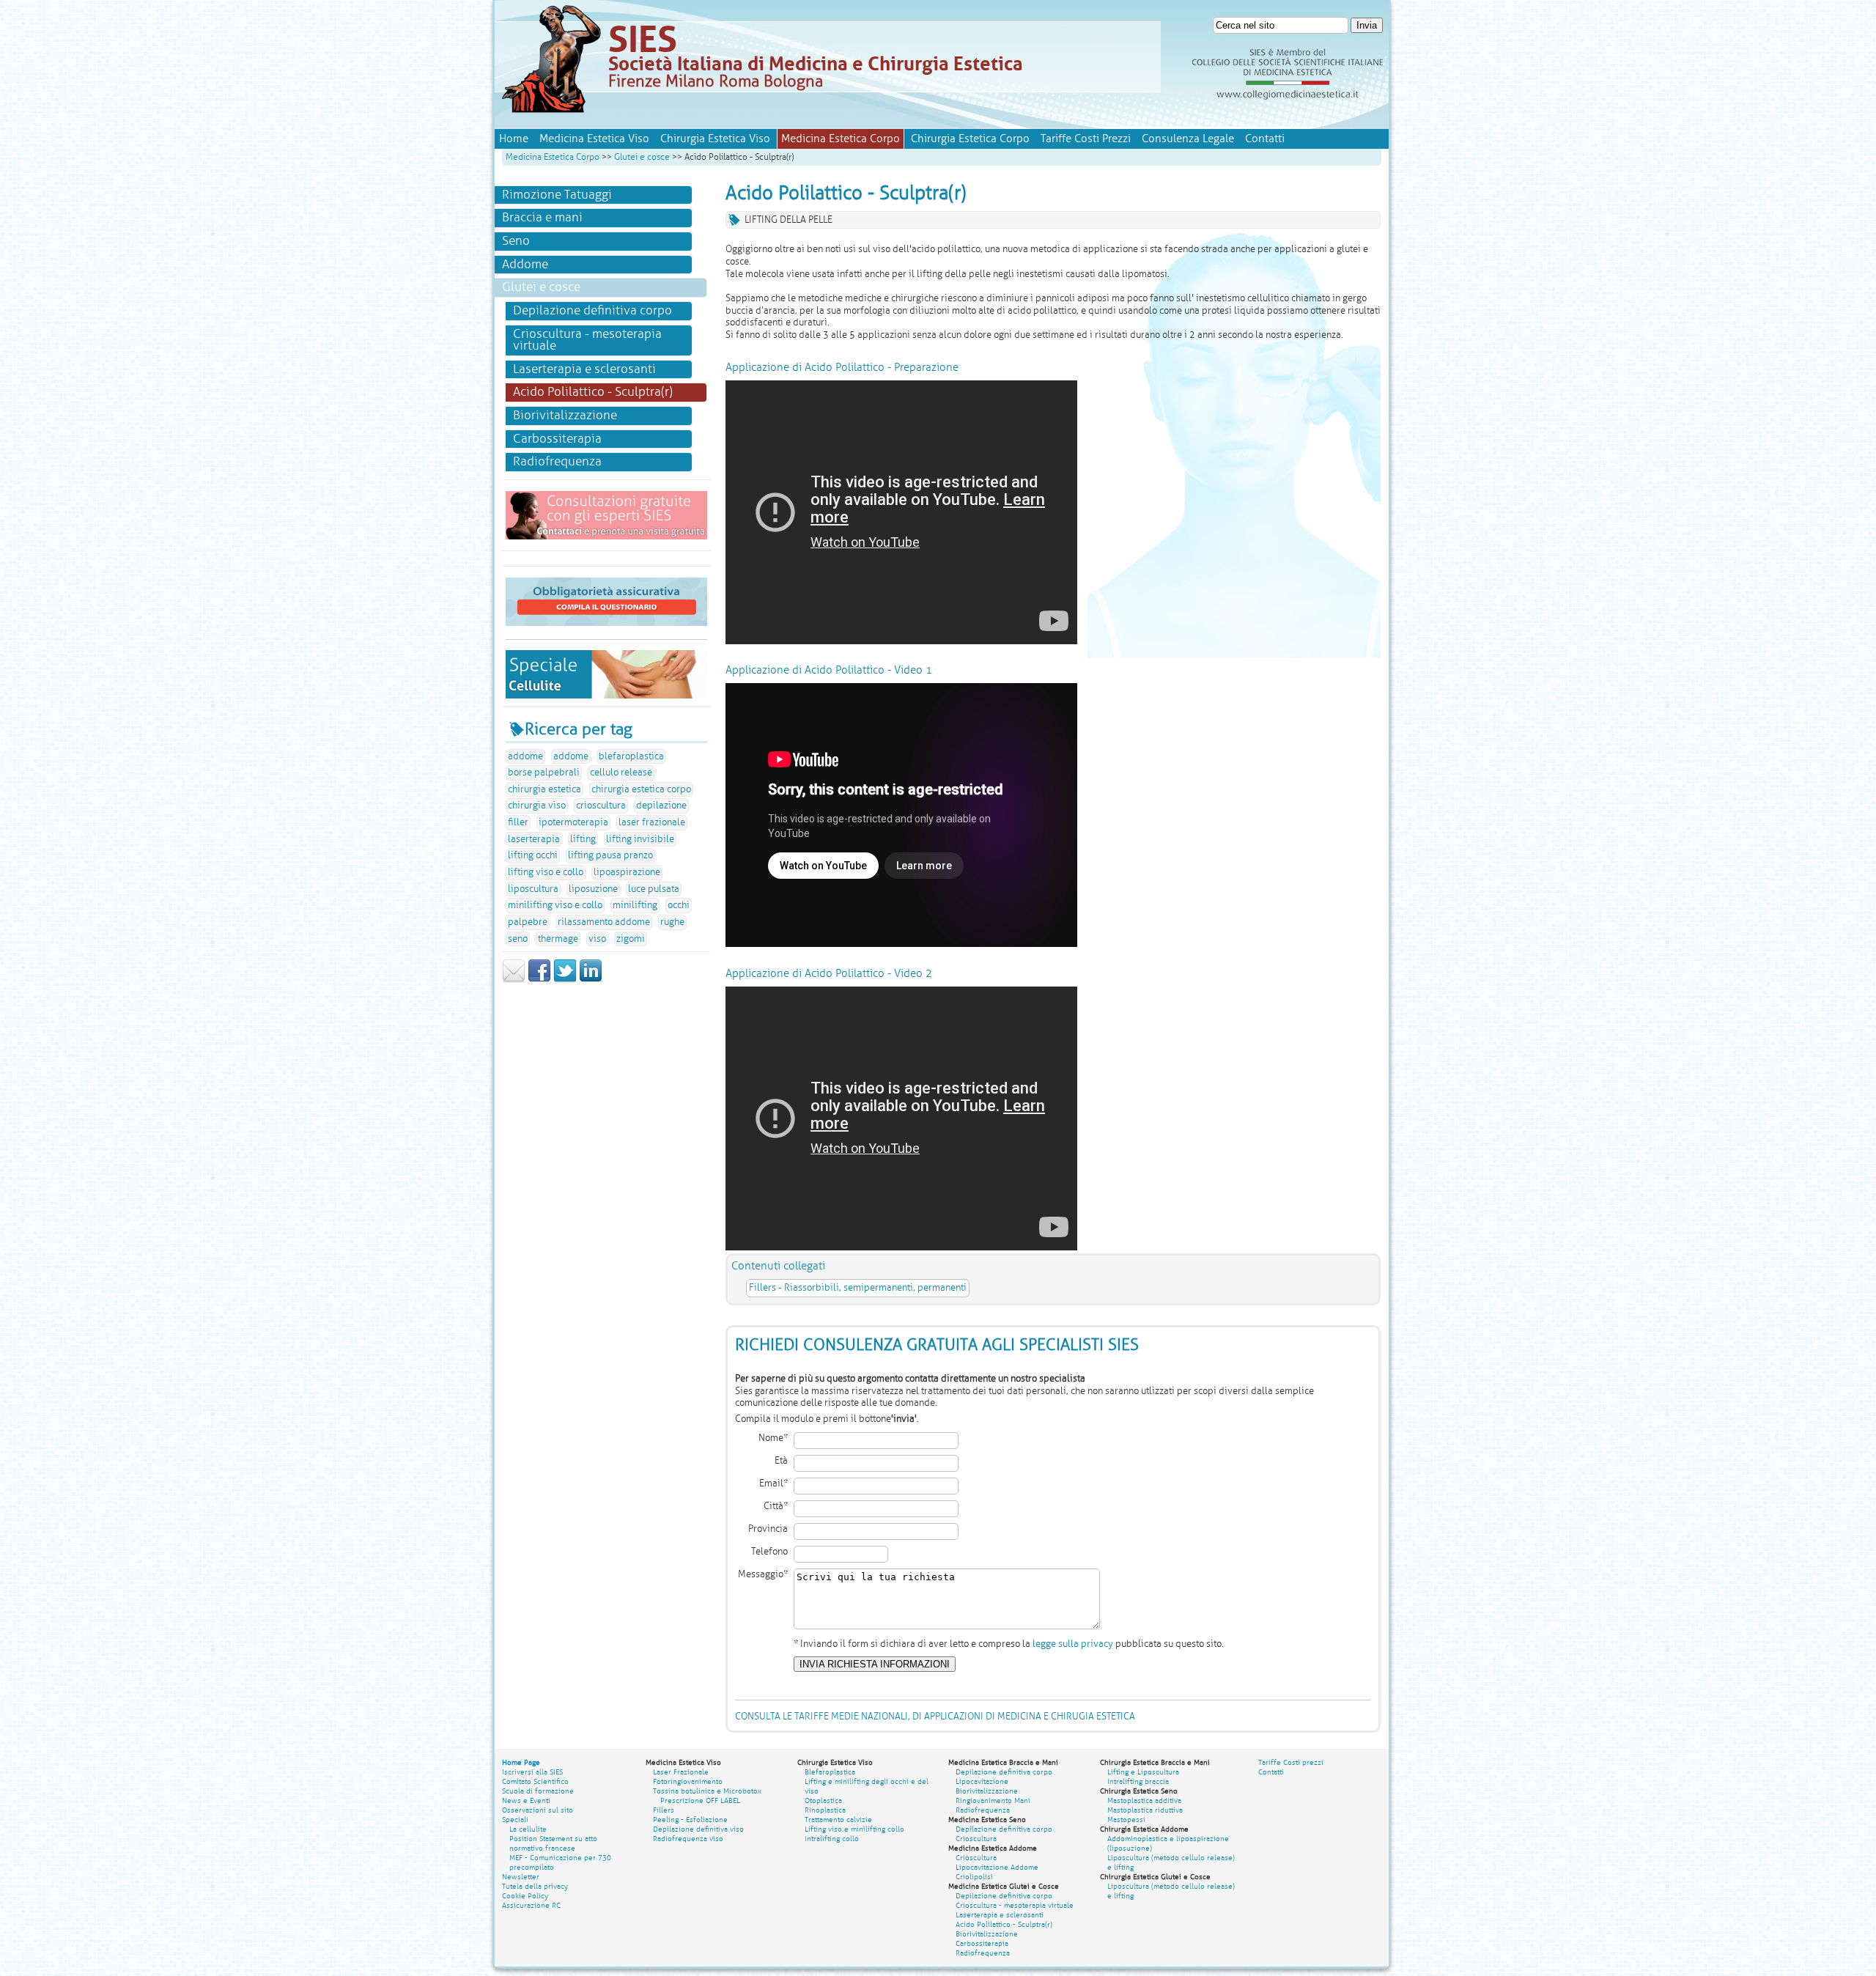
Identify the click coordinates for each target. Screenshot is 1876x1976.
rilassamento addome (604, 922)
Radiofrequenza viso (688, 1839)
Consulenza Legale (1188, 139)
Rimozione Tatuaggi (557, 195)
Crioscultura (976, 1839)
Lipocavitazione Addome (997, 1867)
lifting (583, 839)
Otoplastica (823, 1800)
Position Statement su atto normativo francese (553, 1843)
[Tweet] (565, 980)
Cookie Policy (525, 1896)
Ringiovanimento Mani (993, 1800)
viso (597, 939)
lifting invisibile (640, 839)
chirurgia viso (537, 805)
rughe (672, 922)
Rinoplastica (825, 1810)
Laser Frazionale (681, 1772)
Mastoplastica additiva (1144, 1800)
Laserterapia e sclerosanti (584, 369)
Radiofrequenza (557, 461)
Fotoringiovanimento (688, 1781)
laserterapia (534, 839)
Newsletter (521, 1877)
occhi (679, 905)
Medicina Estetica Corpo (553, 157)
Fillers (664, 1810)
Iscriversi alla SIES (532, 1772)
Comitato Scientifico (535, 1781)
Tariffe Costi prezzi (1291, 1762)
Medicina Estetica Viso (594, 139)
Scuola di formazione (538, 1791)
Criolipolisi (974, 1877)
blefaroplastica (631, 756)
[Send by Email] (514, 980)
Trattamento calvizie (838, 1820)
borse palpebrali (544, 773)
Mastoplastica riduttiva (1145, 1810)
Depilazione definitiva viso (698, 1829)
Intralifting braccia (1138, 1781)
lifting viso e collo (546, 872)
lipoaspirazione (627, 872)
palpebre (528, 922)
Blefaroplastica (830, 1772)
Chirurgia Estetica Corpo (970, 139)
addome (525, 756)
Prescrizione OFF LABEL (700, 1800)
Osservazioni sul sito (538, 1810)
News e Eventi (526, 1800)
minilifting (635, 905)
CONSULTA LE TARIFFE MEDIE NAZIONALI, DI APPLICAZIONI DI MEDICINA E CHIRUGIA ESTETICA (935, 1717)
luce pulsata (654, 889)
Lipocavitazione (982, 1781)
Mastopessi (1126, 1820)
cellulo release (621, 773)
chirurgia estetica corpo (641, 789)
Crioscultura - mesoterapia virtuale (587, 340)
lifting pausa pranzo (610, 855)
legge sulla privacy (1073, 1644)
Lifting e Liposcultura (1143, 1772)
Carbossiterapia (557, 439)
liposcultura (533, 889)
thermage (558, 939)
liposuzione (593, 889)
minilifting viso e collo (555, 905)
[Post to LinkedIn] (591, 980)
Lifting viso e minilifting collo (854, 1829)
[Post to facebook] (539, 980)
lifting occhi (533, 855)
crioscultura (601, 805)
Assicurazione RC (531, 1905)
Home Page (521, 1762)
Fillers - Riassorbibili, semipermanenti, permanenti (858, 1288)
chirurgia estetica (544, 789)
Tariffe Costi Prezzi (1086, 139)
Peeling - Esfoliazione (690, 1820)
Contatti (1265, 139)
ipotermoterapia (573, 822)
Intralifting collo (832, 1839)
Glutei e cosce (642, 157)
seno (518, 939)
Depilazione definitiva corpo (592, 310)
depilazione (661, 805)
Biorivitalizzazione (565, 415)
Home (514, 139)
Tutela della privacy (535, 1886)
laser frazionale (652, 822)
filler (518, 822)
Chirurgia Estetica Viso (715, 139)
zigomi (631, 939)
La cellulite (528, 1829)
